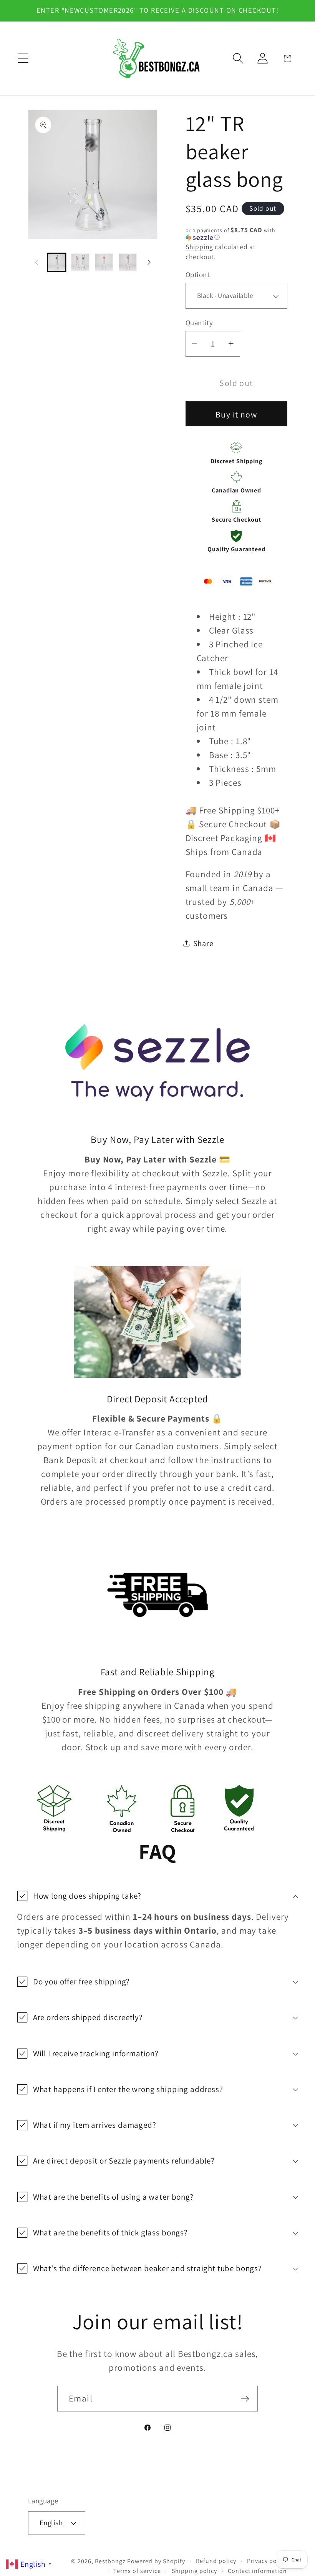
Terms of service (137, 2571)
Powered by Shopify (156, 2561)
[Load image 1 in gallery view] (57, 262)
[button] (23, 58)
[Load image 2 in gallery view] (80, 262)
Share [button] (203, 943)
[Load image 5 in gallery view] (128, 262)
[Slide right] (149, 262)
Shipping (199, 247)
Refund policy (216, 2561)
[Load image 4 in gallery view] (104, 262)
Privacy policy (267, 2561)
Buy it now (236, 414)
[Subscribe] (245, 2399)
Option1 (198, 274)
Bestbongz (110, 2561)
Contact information (257, 2571)
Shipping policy (194, 2571)
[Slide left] (36, 262)
